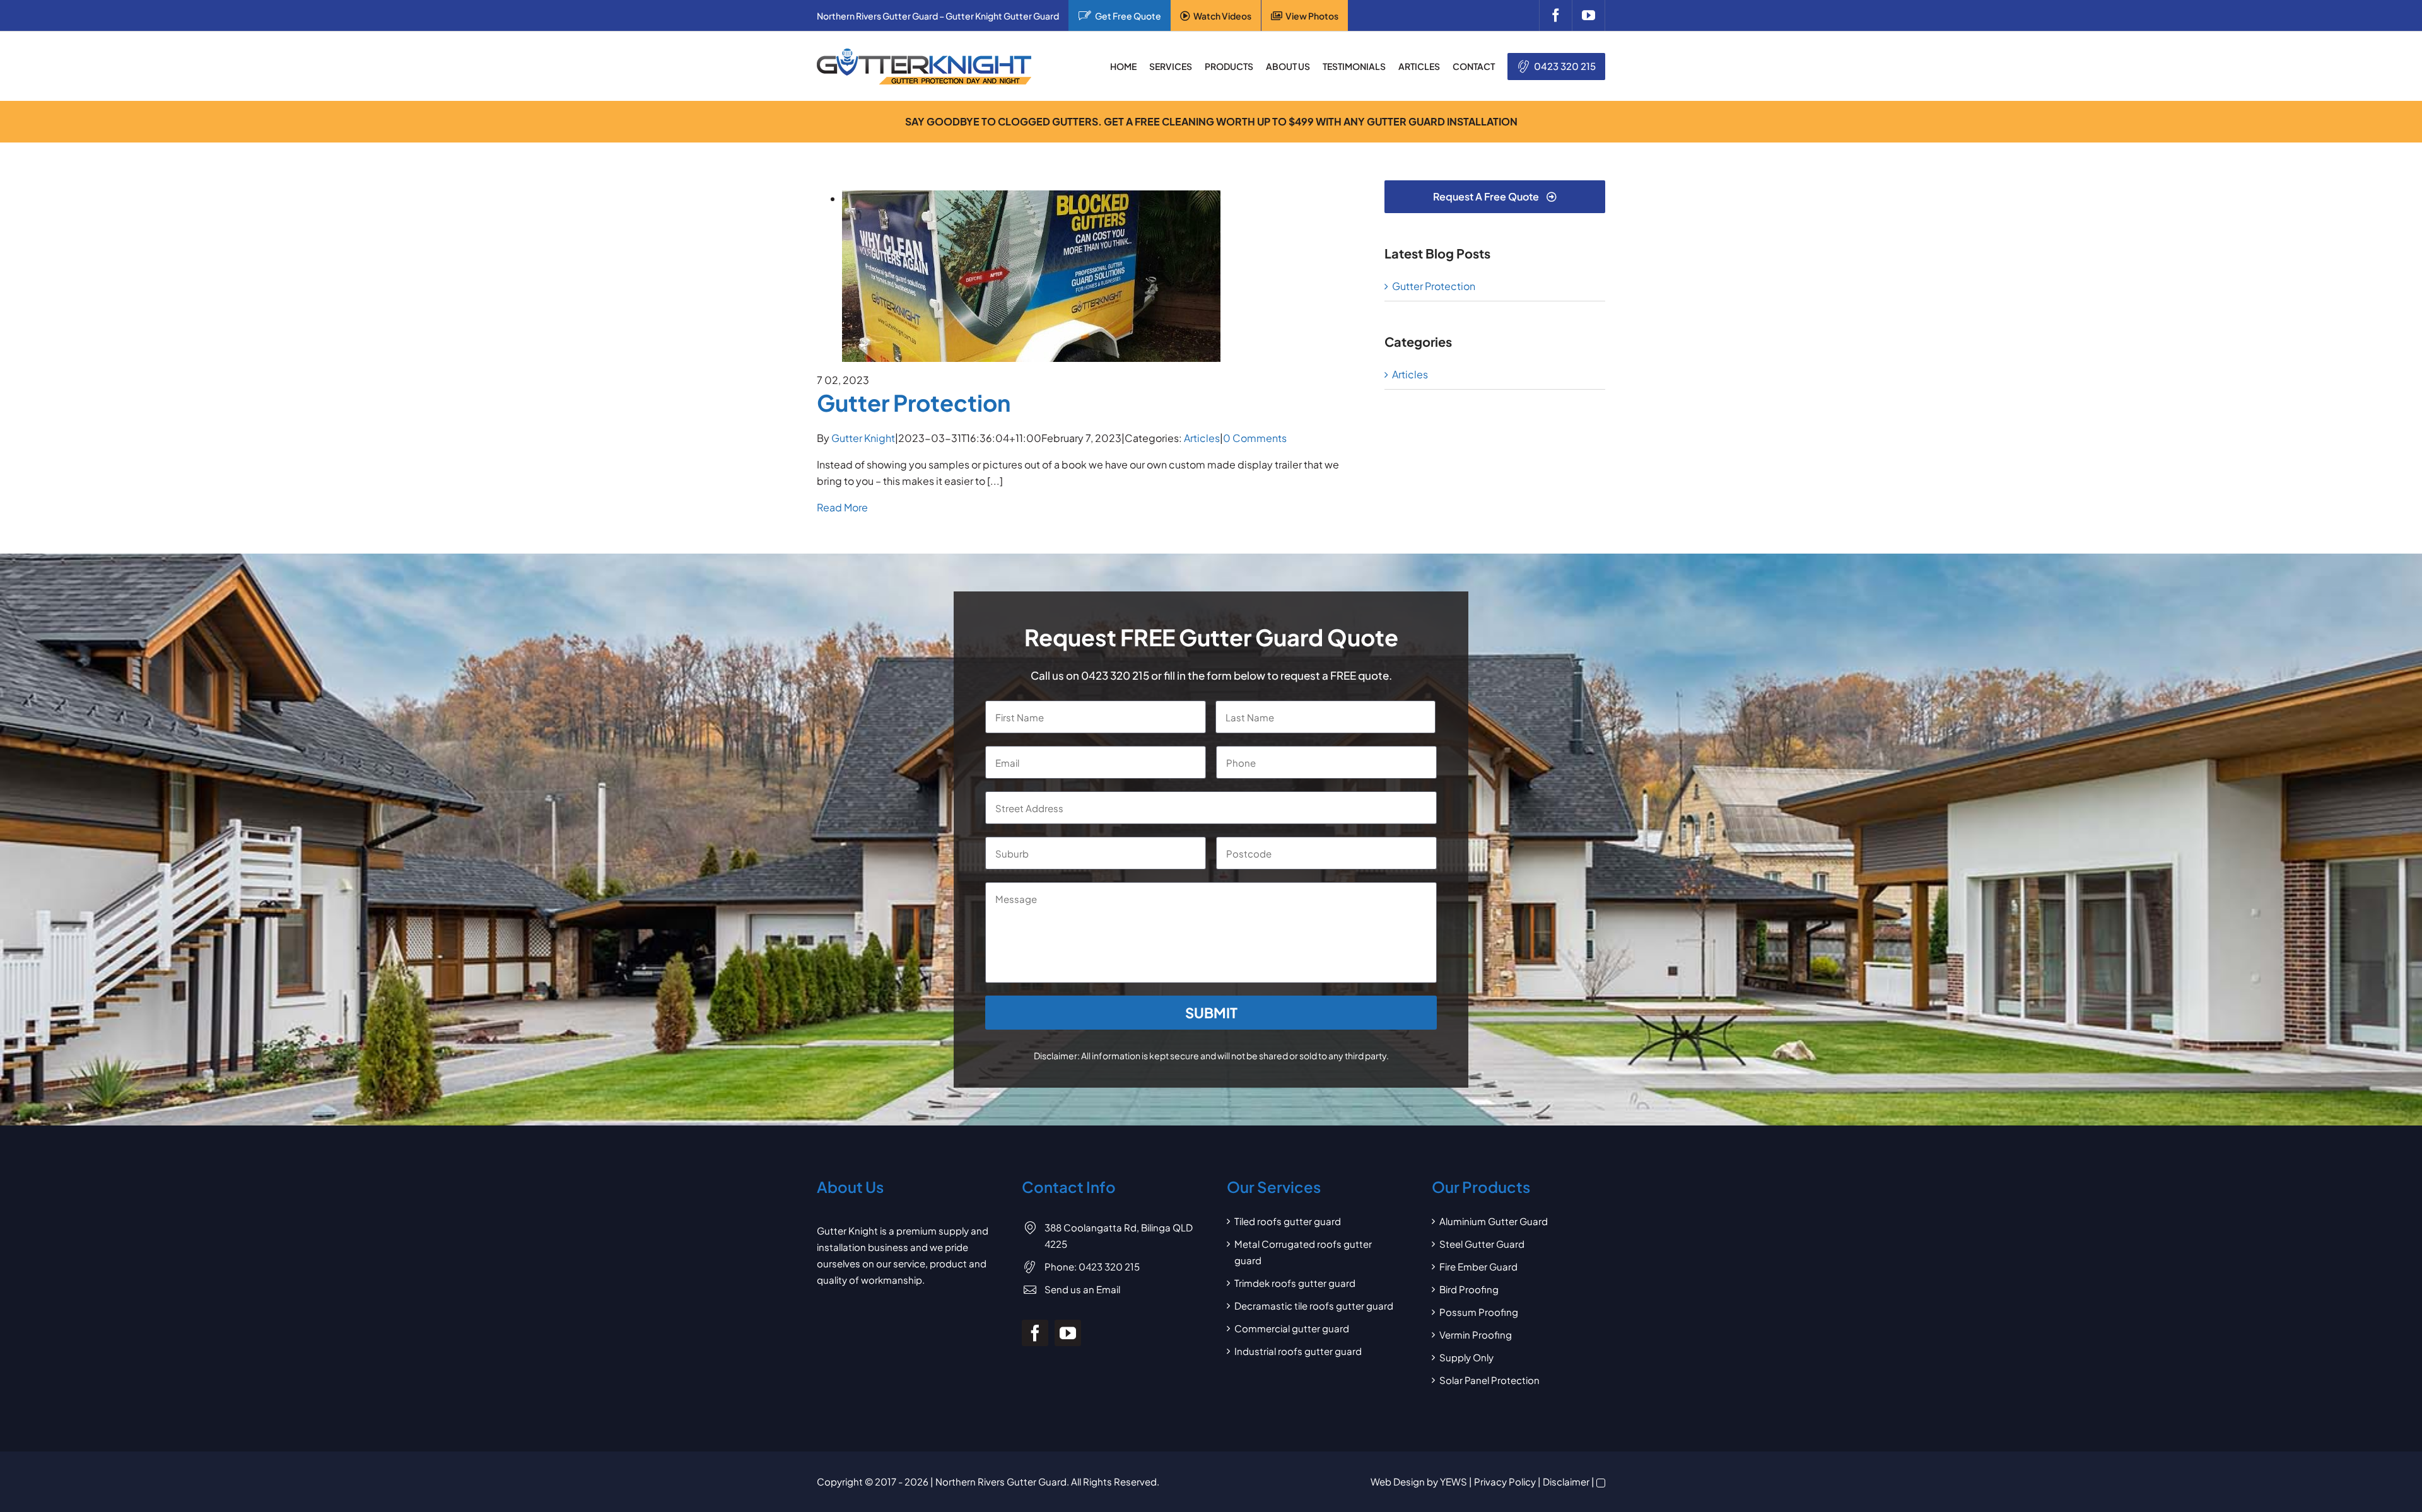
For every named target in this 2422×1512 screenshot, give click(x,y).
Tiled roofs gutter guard (1288, 1221)
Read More (842, 507)
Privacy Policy (1505, 1481)
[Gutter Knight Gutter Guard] (924, 53)
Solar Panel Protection (1489, 1380)
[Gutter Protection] (1031, 198)
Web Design (1398, 1481)
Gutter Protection (914, 403)
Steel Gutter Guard (1482, 1244)
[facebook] (1555, 15)
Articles (1202, 438)
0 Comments (1255, 438)
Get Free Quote (1128, 16)
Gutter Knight (863, 438)
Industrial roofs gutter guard (1298, 1351)
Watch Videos (1222, 16)
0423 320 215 (1565, 66)
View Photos (1312, 16)
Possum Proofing (1479, 1312)
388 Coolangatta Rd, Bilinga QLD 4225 (1119, 1236)
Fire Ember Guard (1478, 1266)
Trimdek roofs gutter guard (1295, 1283)
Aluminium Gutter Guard (1494, 1221)
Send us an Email (1082, 1289)
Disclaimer (1566, 1481)
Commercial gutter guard (1292, 1328)
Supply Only (1466, 1357)
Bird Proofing (1469, 1289)
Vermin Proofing (1476, 1335)
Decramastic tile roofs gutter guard (1314, 1306)
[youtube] (1588, 15)
